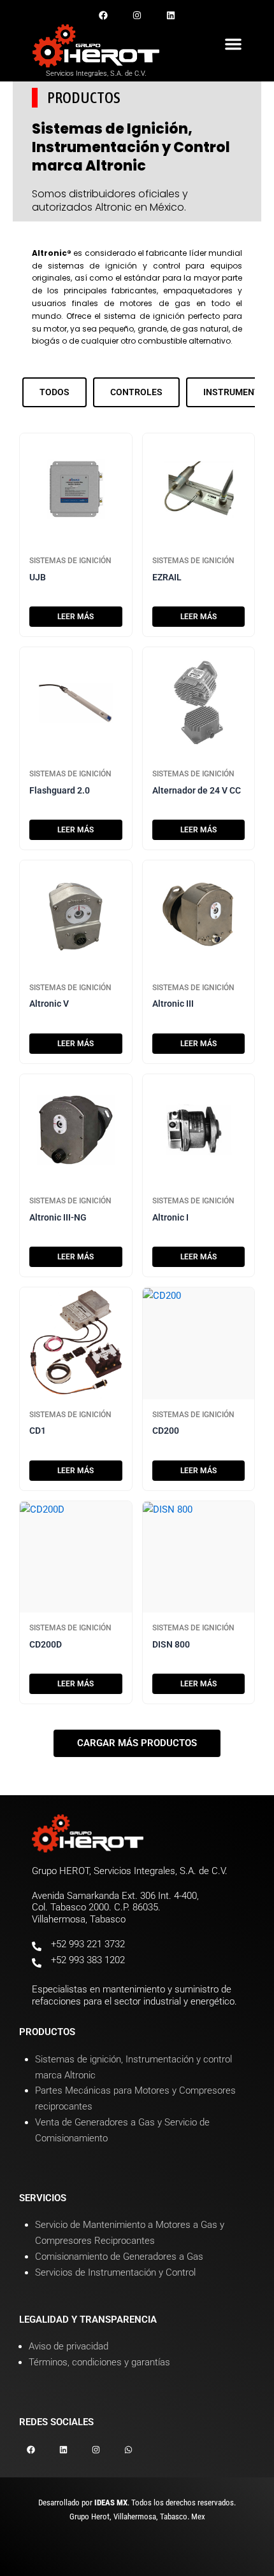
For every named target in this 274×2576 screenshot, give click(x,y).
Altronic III (173, 1004)
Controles (136, 392)
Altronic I (170, 1217)
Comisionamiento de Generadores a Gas (119, 2257)
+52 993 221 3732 (88, 1944)
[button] (233, 44)
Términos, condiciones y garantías (99, 2362)
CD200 (166, 1431)
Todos (54, 392)
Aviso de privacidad (68, 2346)
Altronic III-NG (58, 1217)
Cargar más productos (137, 1743)
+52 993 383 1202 (88, 1960)
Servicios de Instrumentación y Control (115, 2272)
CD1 (38, 1431)
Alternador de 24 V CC (197, 790)
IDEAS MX (110, 2502)
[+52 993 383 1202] (37, 1963)
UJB (38, 577)
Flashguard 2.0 (60, 790)
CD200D (46, 1644)
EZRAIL (167, 577)
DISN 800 (171, 1644)
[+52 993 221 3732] (37, 1946)
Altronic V (49, 1004)
